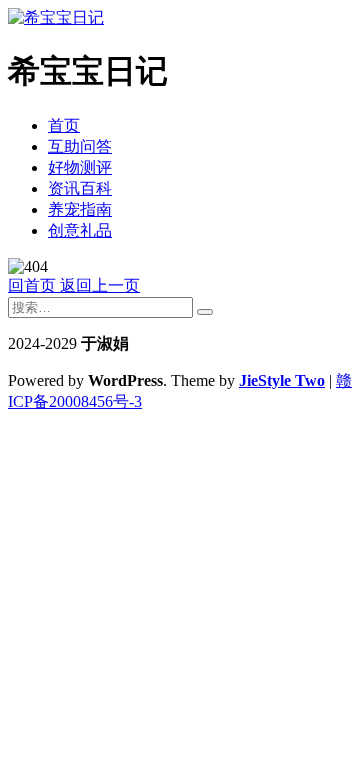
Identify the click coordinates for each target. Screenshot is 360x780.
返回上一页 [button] (98, 285)
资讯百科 (80, 188)
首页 (64, 125)
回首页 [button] (32, 285)
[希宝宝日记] (56, 17)
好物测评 (80, 167)
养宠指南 (80, 209)
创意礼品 (80, 230)
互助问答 (80, 146)
